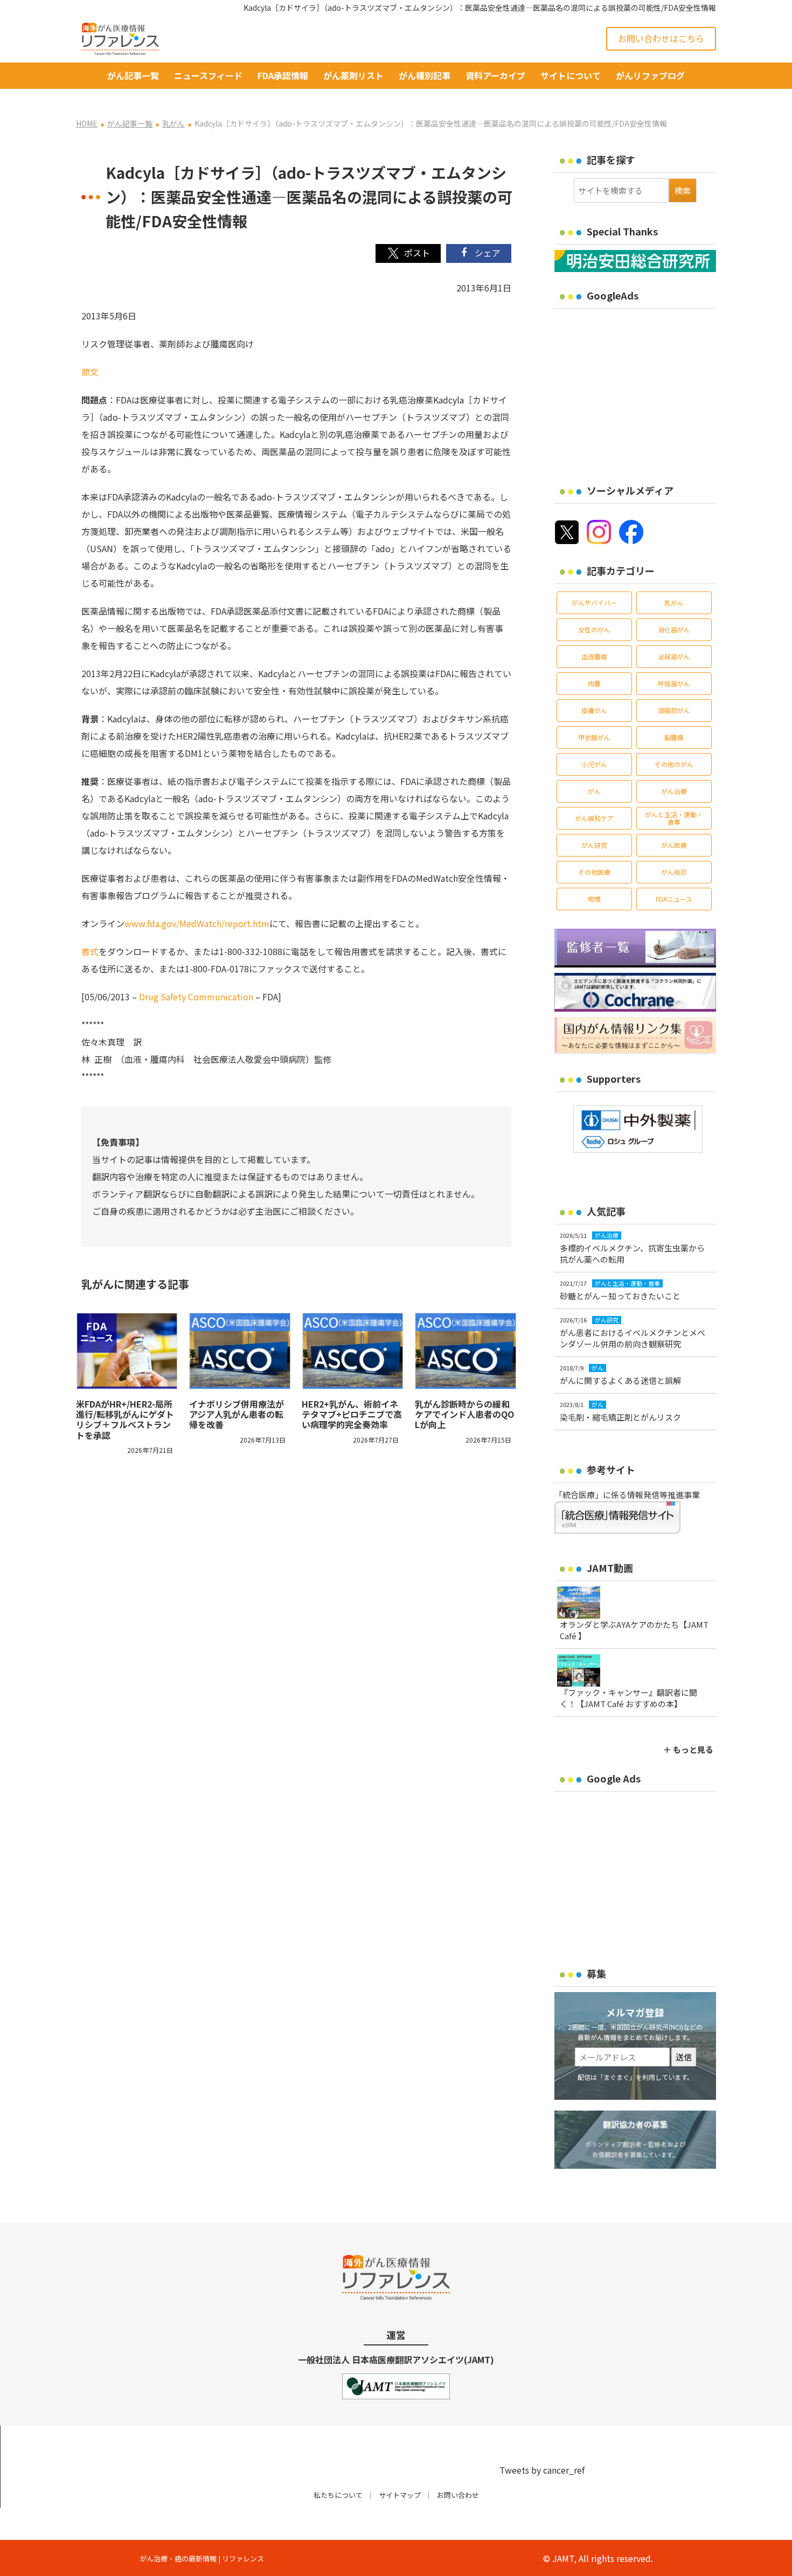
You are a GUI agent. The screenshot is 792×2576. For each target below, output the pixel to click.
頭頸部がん (674, 710)
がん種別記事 (425, 75)
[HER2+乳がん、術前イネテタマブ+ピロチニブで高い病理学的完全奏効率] (353, 1351)
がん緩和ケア (594, 818)
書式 (90, 951)
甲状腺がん (594, 737)
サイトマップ (400, 2495)
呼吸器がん (674, 683)
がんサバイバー (594, 603)
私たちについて (338, 2495)
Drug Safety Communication (196, 997)
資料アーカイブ (495, 75)
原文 (90, 372)
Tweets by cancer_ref (542, 2470)
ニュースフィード (208, 75)
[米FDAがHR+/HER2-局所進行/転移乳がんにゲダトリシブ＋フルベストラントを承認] (127, 1351)
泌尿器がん (674, 656)
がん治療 (674, 791)
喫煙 (594, 899)
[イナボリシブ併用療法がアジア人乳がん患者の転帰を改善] (240, 1351)
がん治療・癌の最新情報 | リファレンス (202, 2558)
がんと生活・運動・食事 (674, 818)
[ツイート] (408, 253)
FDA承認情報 (283, 75)
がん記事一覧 (133, 75)
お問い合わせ (458, 2495)
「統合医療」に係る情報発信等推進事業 (627, 1495)
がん (594, 791)
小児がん (594, 764)
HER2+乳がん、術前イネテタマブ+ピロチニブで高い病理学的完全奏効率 (352, 1414)
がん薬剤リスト (353, 75)
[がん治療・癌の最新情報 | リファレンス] (120, 37)
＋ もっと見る (688, 1749)
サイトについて (571, 75)
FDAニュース (674, 899)
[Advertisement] (645, 389)
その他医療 (594, 872)
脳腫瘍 (674, 737)
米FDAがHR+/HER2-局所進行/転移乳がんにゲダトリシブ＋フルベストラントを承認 (125, 1419)
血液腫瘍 (594, 656)
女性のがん (594, 629)
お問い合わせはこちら (661, 38)
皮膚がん (594, 710)
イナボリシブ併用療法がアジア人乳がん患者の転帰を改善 (237, 1414)
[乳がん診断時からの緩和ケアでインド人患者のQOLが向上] (466, 1351)
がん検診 (674, 872)
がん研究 (594, 845)
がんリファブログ (650, 75)
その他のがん (674, 764)
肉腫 (594, 683)
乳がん (674, 603)
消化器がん (674, 629)
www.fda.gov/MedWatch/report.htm (197, 923)
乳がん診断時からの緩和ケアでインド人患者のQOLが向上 (464, 1414)
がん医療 (674, 845)
